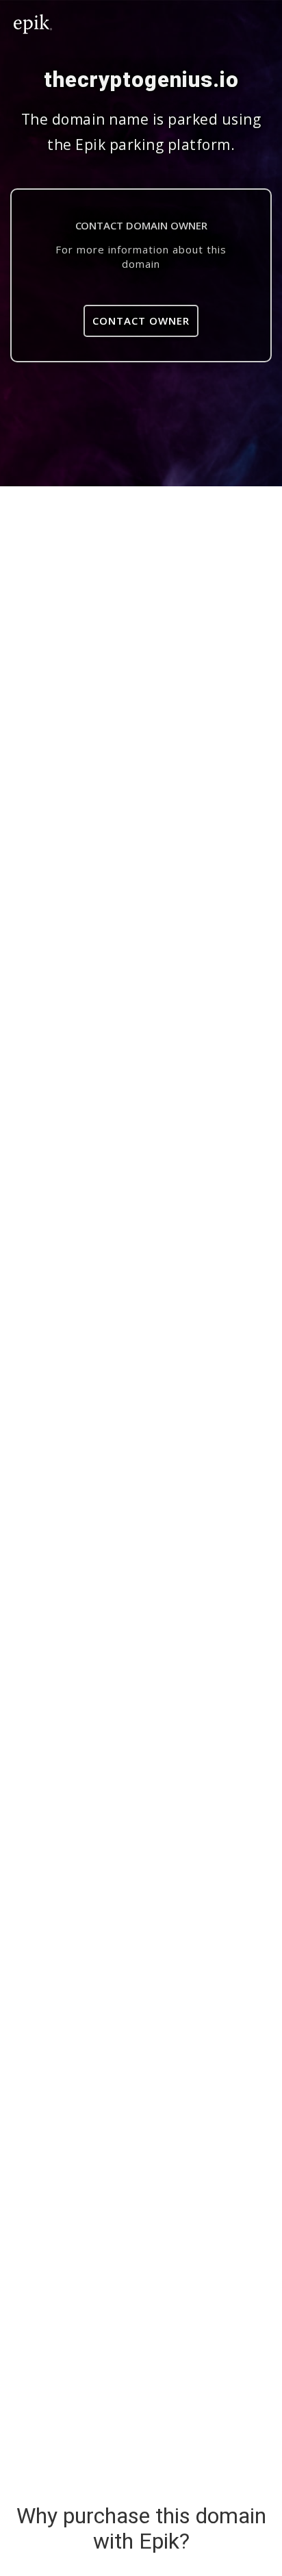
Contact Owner (141, 321)
